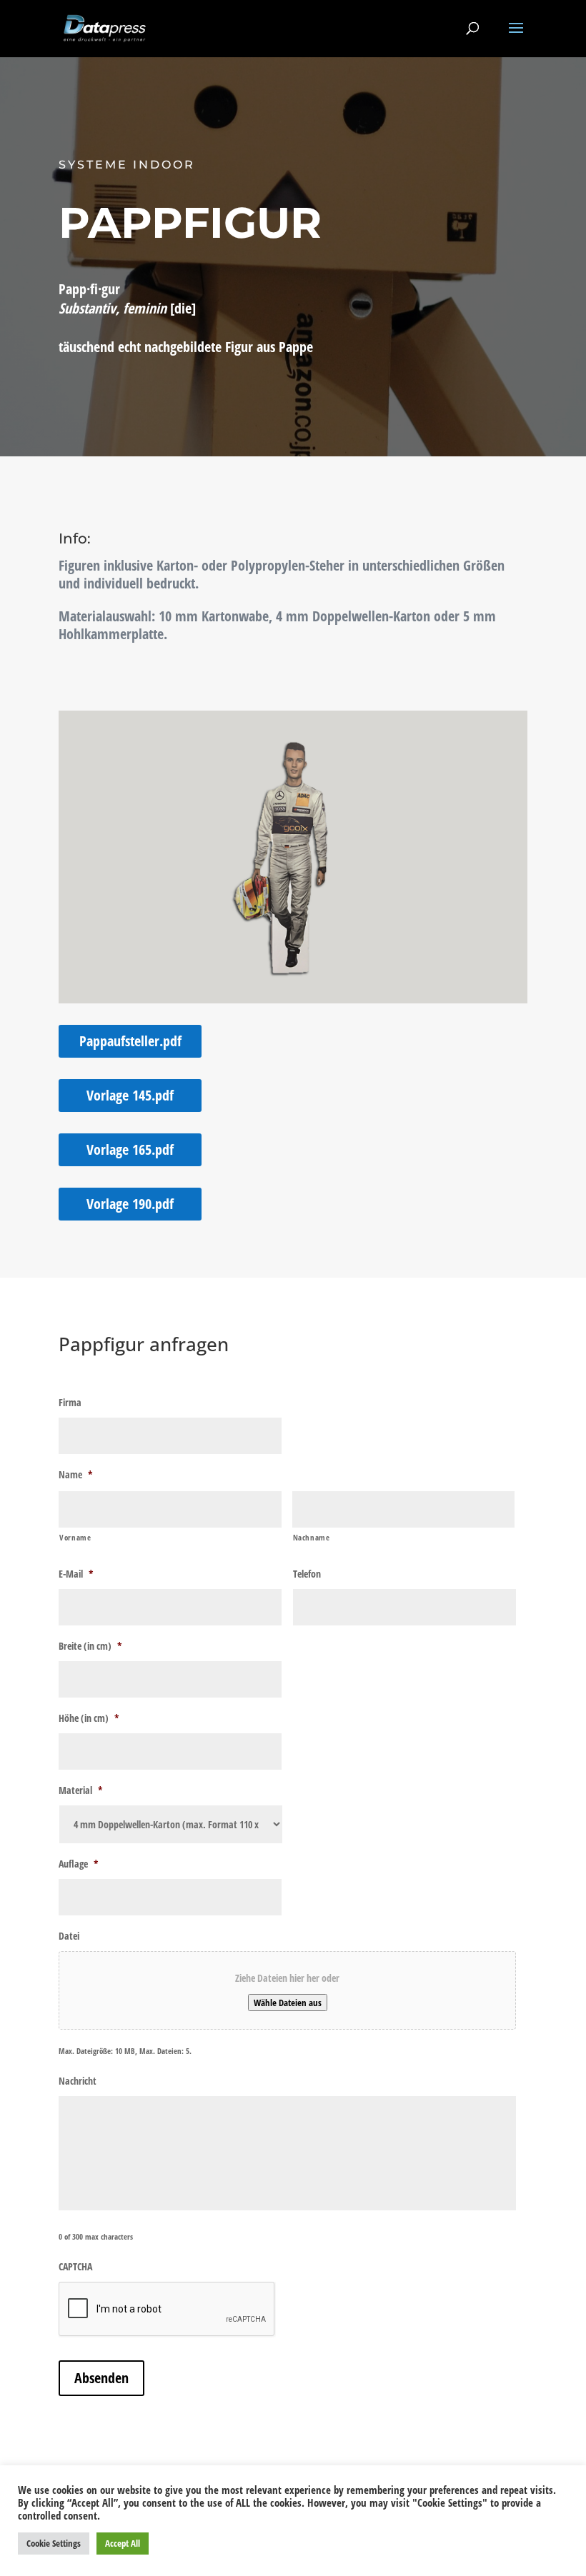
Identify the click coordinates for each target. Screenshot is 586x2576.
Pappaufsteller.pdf (130, 1041)
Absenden (101, 2378)
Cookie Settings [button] (54, 2543)
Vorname (75, 1537)
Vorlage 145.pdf (130, 1095)
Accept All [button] (123, 2543)
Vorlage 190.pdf (130, 1204)
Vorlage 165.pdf (130, 1149)
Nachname (312, 1537)
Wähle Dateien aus (288, 2003)
